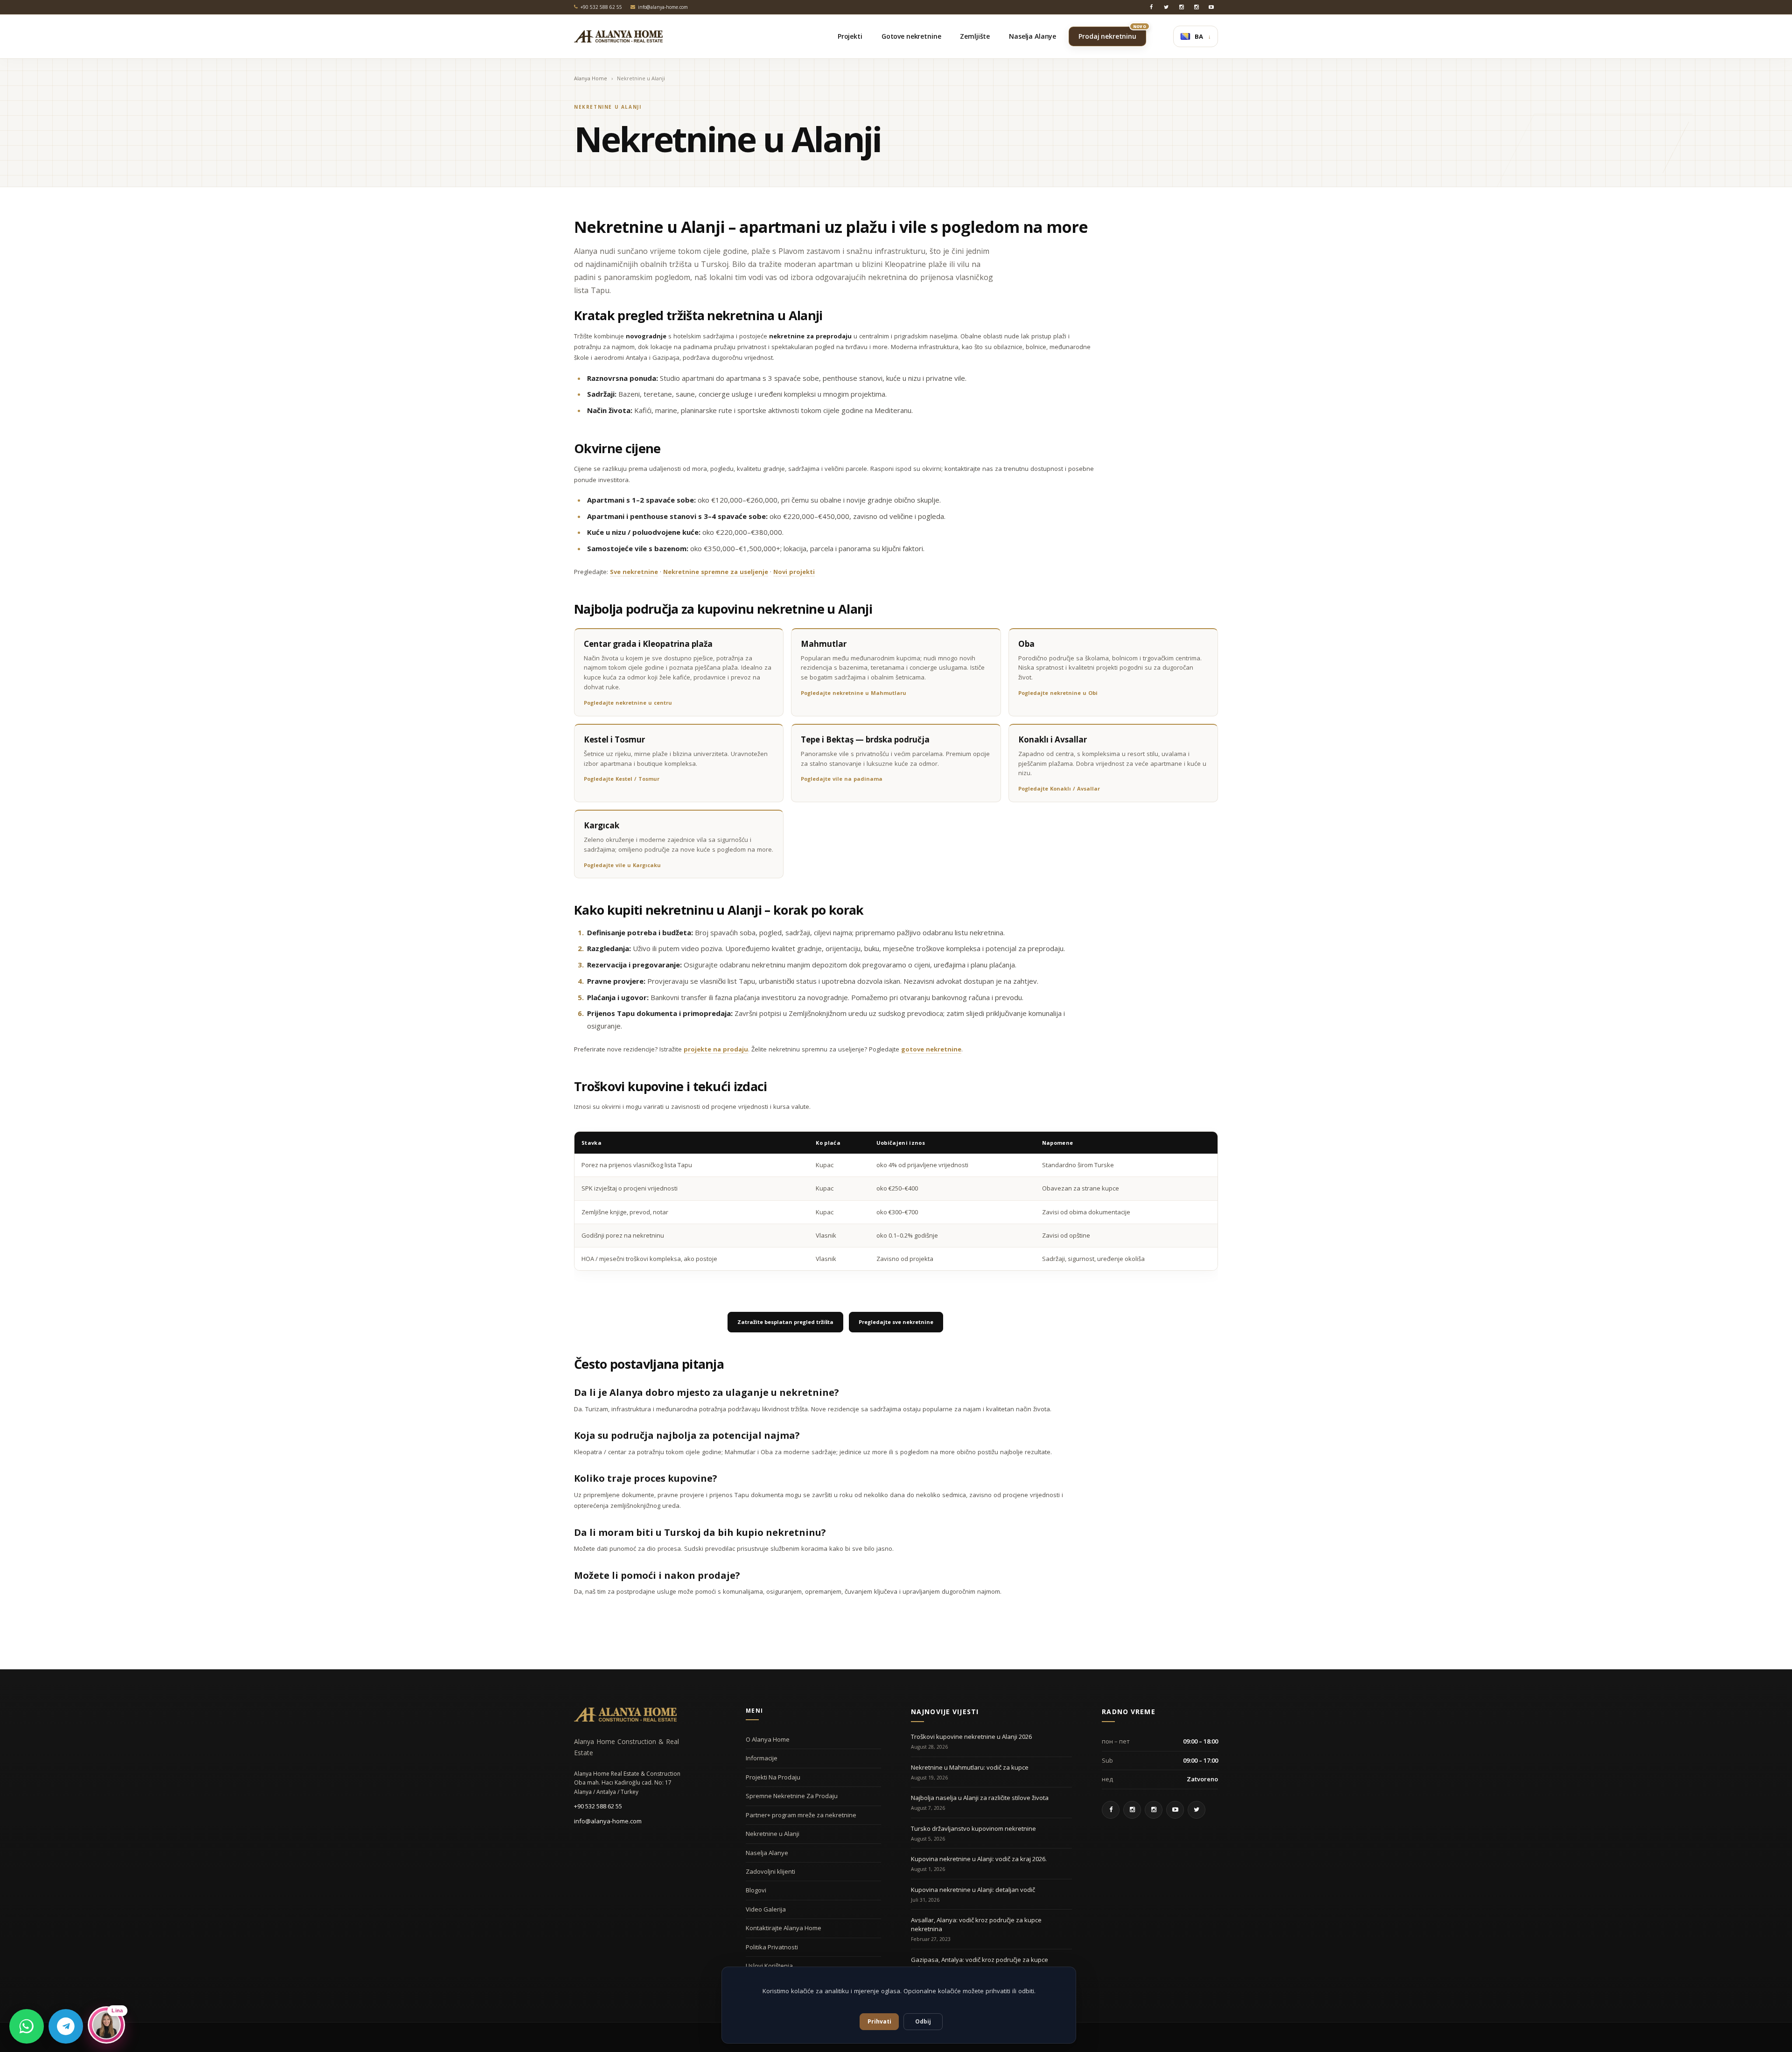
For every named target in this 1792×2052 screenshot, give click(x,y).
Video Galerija (766, 1909)
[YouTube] (1211, 7)
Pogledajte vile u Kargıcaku (622, 865)
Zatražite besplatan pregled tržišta (785, 1322)
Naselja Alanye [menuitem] (1032, 36)
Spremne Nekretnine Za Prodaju (792, 1796)
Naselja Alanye (767, 1853)
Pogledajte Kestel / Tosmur (622, 779)
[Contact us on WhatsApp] (27, 2026)
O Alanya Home (768, 1739)
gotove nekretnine (931, 1049)
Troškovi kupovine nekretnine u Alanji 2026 (971, 1737)
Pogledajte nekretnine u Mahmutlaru (854, 693)
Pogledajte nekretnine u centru (628, 703)
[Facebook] (1151, 7)
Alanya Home (591, 78)
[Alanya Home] (625, 1715)
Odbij (923, 2021)
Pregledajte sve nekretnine (896, 1322)
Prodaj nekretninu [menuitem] (1112, 34)
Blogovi (756, 1890)
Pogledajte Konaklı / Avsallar (1059, 788)
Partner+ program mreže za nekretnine (801, 1815)
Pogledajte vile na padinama (842, 779)
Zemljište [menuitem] (975, 36)
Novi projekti (794, 572)
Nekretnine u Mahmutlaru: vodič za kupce (970, 1767)
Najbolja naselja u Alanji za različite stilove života (980, 1798)
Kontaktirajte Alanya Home (784, 1928)
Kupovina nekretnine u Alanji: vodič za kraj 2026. (979, 1859)
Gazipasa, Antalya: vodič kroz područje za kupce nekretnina (980, 1964)
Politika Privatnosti (772, 1947)
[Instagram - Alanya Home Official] (1196, 7)
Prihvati (879, 2021)
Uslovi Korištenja (769, 1966)
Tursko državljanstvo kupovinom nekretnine (973, 1828)
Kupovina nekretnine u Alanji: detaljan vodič (973, 1890)
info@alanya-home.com (608, 1821)
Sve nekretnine (634, 572)
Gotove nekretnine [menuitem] (911, 36)
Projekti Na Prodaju (773, 1777)
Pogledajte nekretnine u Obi (1058, 693)
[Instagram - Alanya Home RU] (1181, 7)
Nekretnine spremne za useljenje (716, 572)
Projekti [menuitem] (850, 36)
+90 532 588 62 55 (598, 1806)
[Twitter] (1166, 7)
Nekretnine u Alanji (773, 1834)
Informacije (762, 1758)
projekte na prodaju (716, 1049)
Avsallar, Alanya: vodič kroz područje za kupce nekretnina (976, 1924)
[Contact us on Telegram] (66, 2026)
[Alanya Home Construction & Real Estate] (618, 36)
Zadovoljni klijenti (770, 1871)
